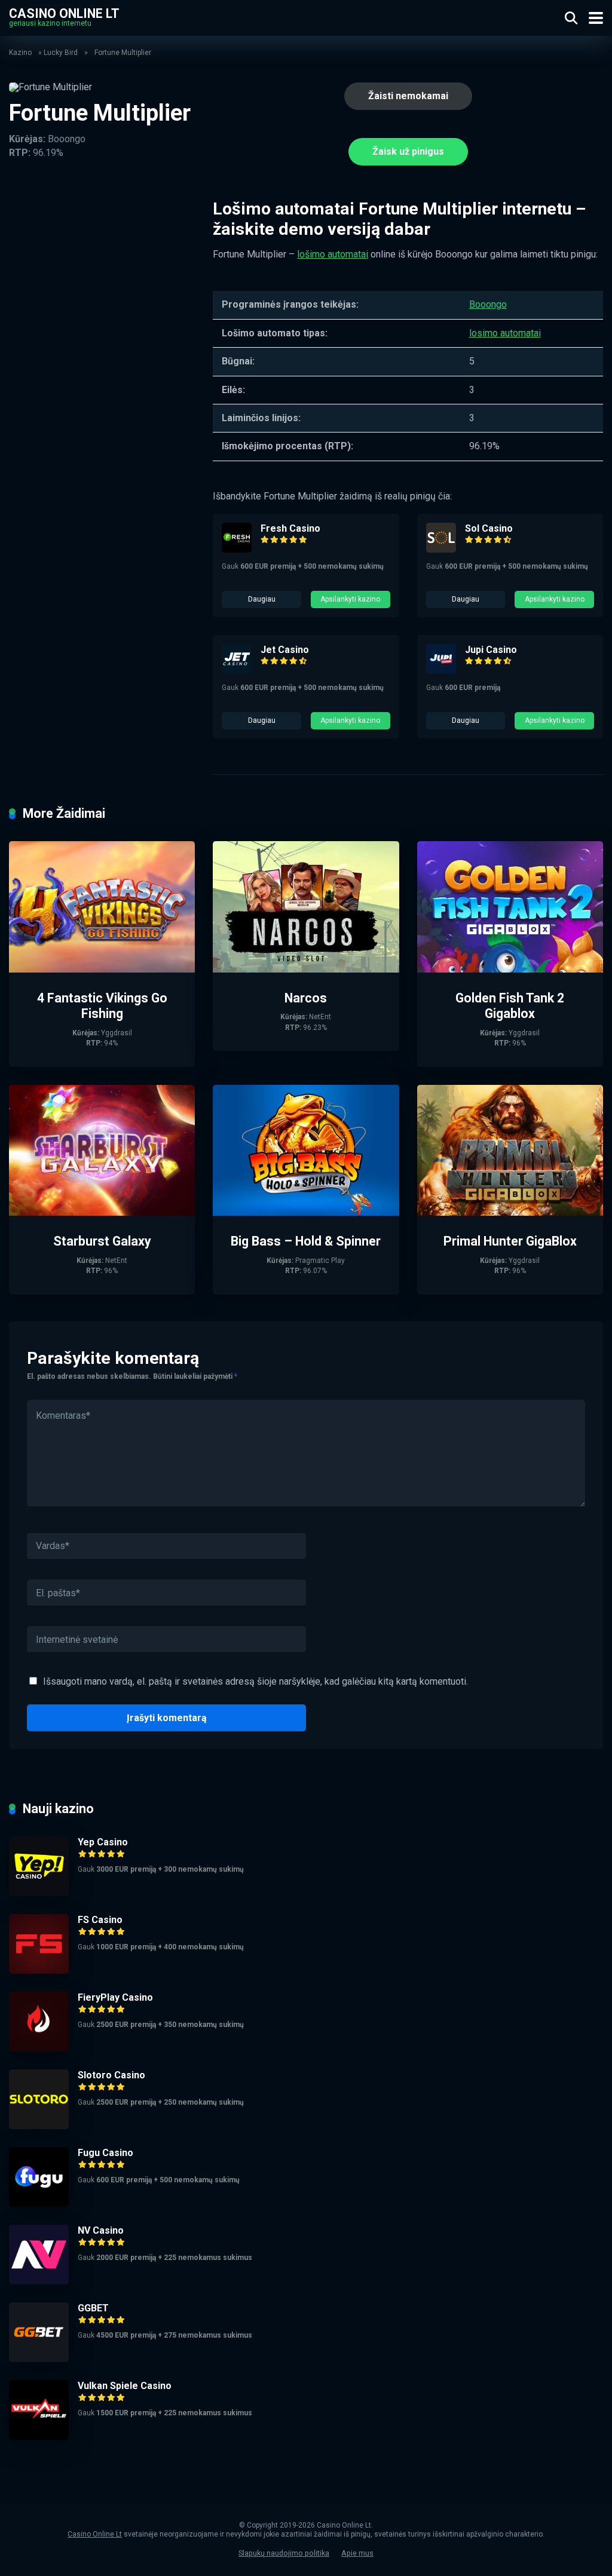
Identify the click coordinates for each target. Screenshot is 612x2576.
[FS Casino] (39, 1971)
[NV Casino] (39, 2281)
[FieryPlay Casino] (39, 2048)
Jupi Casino (491, 650)
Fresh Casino (290, 528)
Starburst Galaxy (102, 1241)
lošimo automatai (333, 254)
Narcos (306, 998)
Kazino (20, 53)
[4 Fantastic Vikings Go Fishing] (102, 969)
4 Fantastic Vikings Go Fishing (102, 1006)
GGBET (93, 2308)
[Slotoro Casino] (39, 2126)
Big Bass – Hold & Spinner (306, 1241)
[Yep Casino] (39, 1893)
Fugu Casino (105, 2153)
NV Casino (101, 2230)
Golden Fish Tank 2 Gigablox (510, 1006)
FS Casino (100, 1920)
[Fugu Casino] (39, 2204)
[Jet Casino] (237, 671)
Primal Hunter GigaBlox (510, 1241)
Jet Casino (285, 650)
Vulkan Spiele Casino (125, 2386)
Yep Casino (103, 1842)
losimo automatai (505, 333)
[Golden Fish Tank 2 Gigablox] (510, 969)
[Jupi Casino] (441, 671)
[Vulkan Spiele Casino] (39, 2437)
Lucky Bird (61, 53)
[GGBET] (39, 2359)
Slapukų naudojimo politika (284, 2553)
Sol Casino (489, 528)
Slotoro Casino (111, 2075)
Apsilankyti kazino (350, 599)
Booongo (488, 304)
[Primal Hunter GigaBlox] (510, 1212)
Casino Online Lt (64, 13)
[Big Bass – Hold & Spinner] (306, 1212)
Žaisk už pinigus (408, 151)
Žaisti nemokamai (408, 96)
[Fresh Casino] (237, 549)
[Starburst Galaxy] (102, 1212)
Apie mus (357, 2553)
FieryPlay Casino (115, 1997)
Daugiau (262, 599)
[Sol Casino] (441, 549)
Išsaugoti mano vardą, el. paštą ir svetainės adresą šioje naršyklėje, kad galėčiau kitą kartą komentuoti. (255, 1681)
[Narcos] (306, 969)
